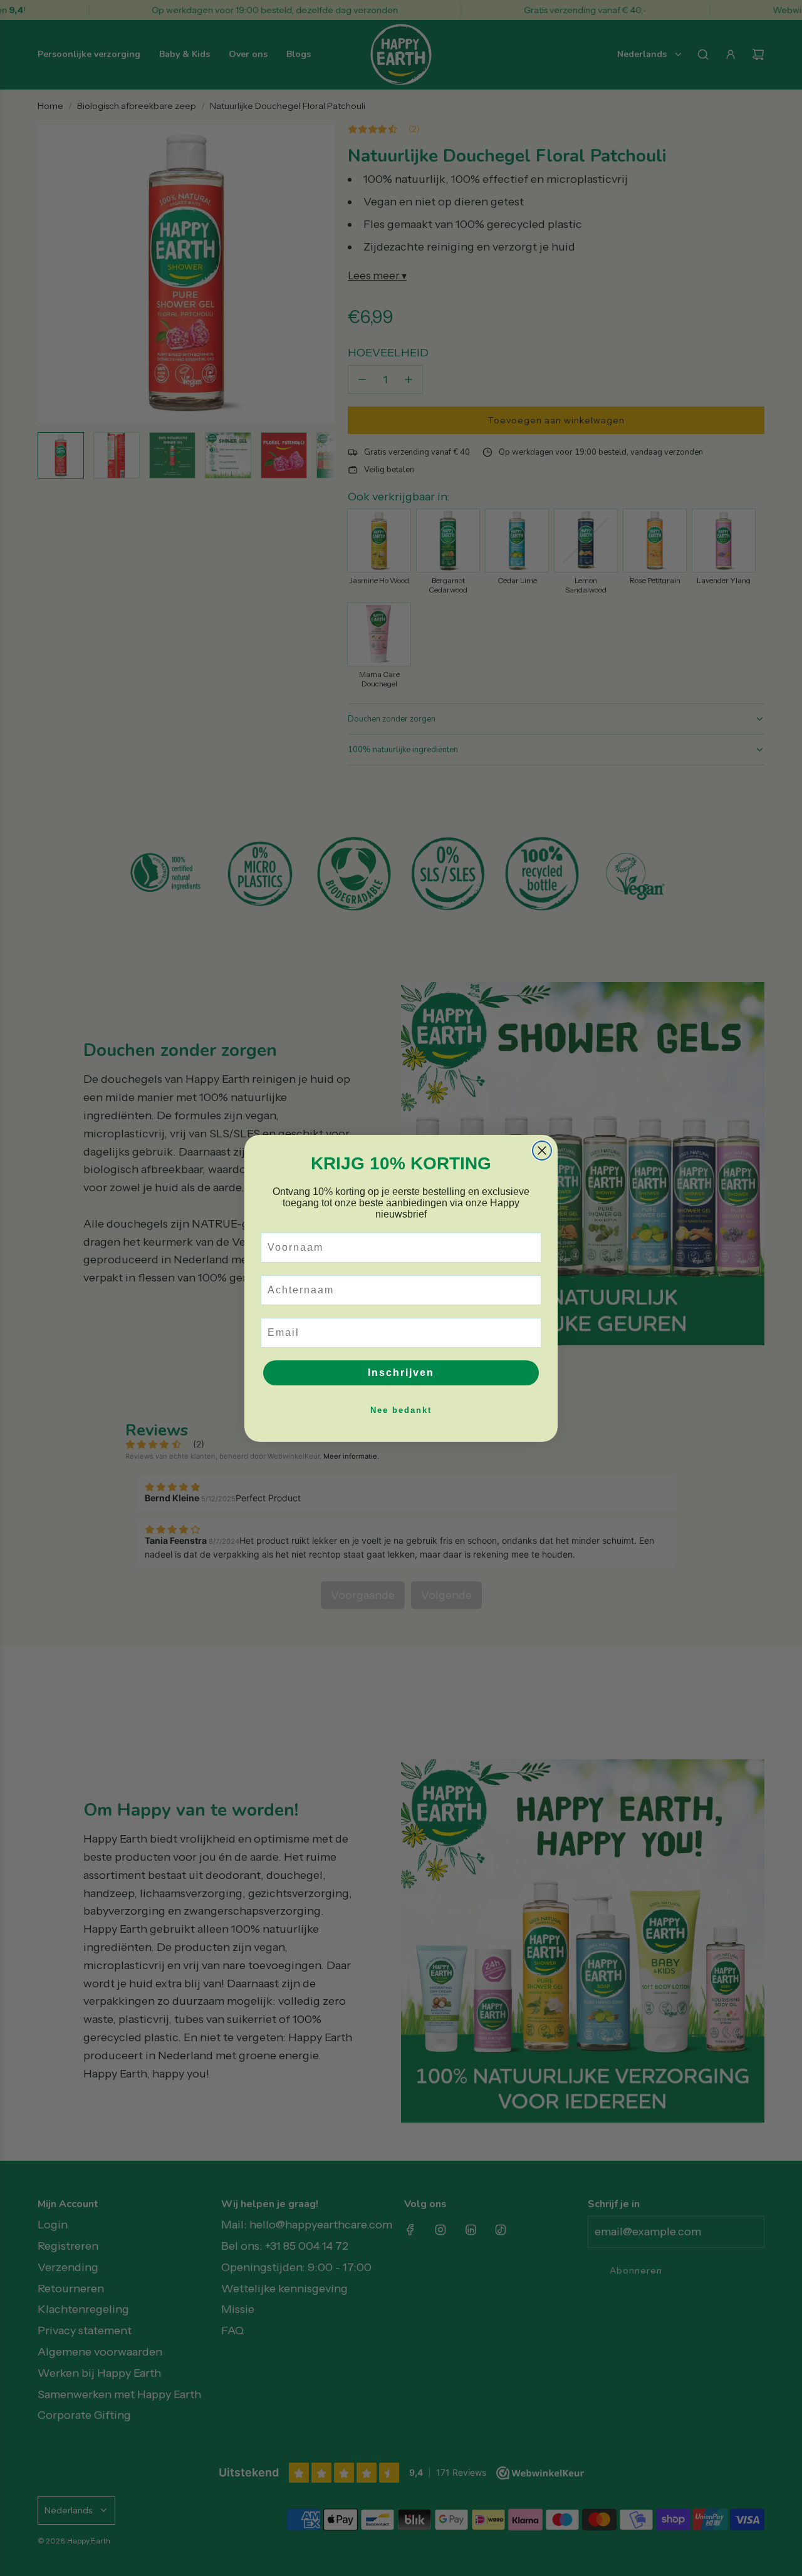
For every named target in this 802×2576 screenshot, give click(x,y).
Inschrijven (401, 1373)
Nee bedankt (401, 1410)
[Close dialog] (542, 1151)
